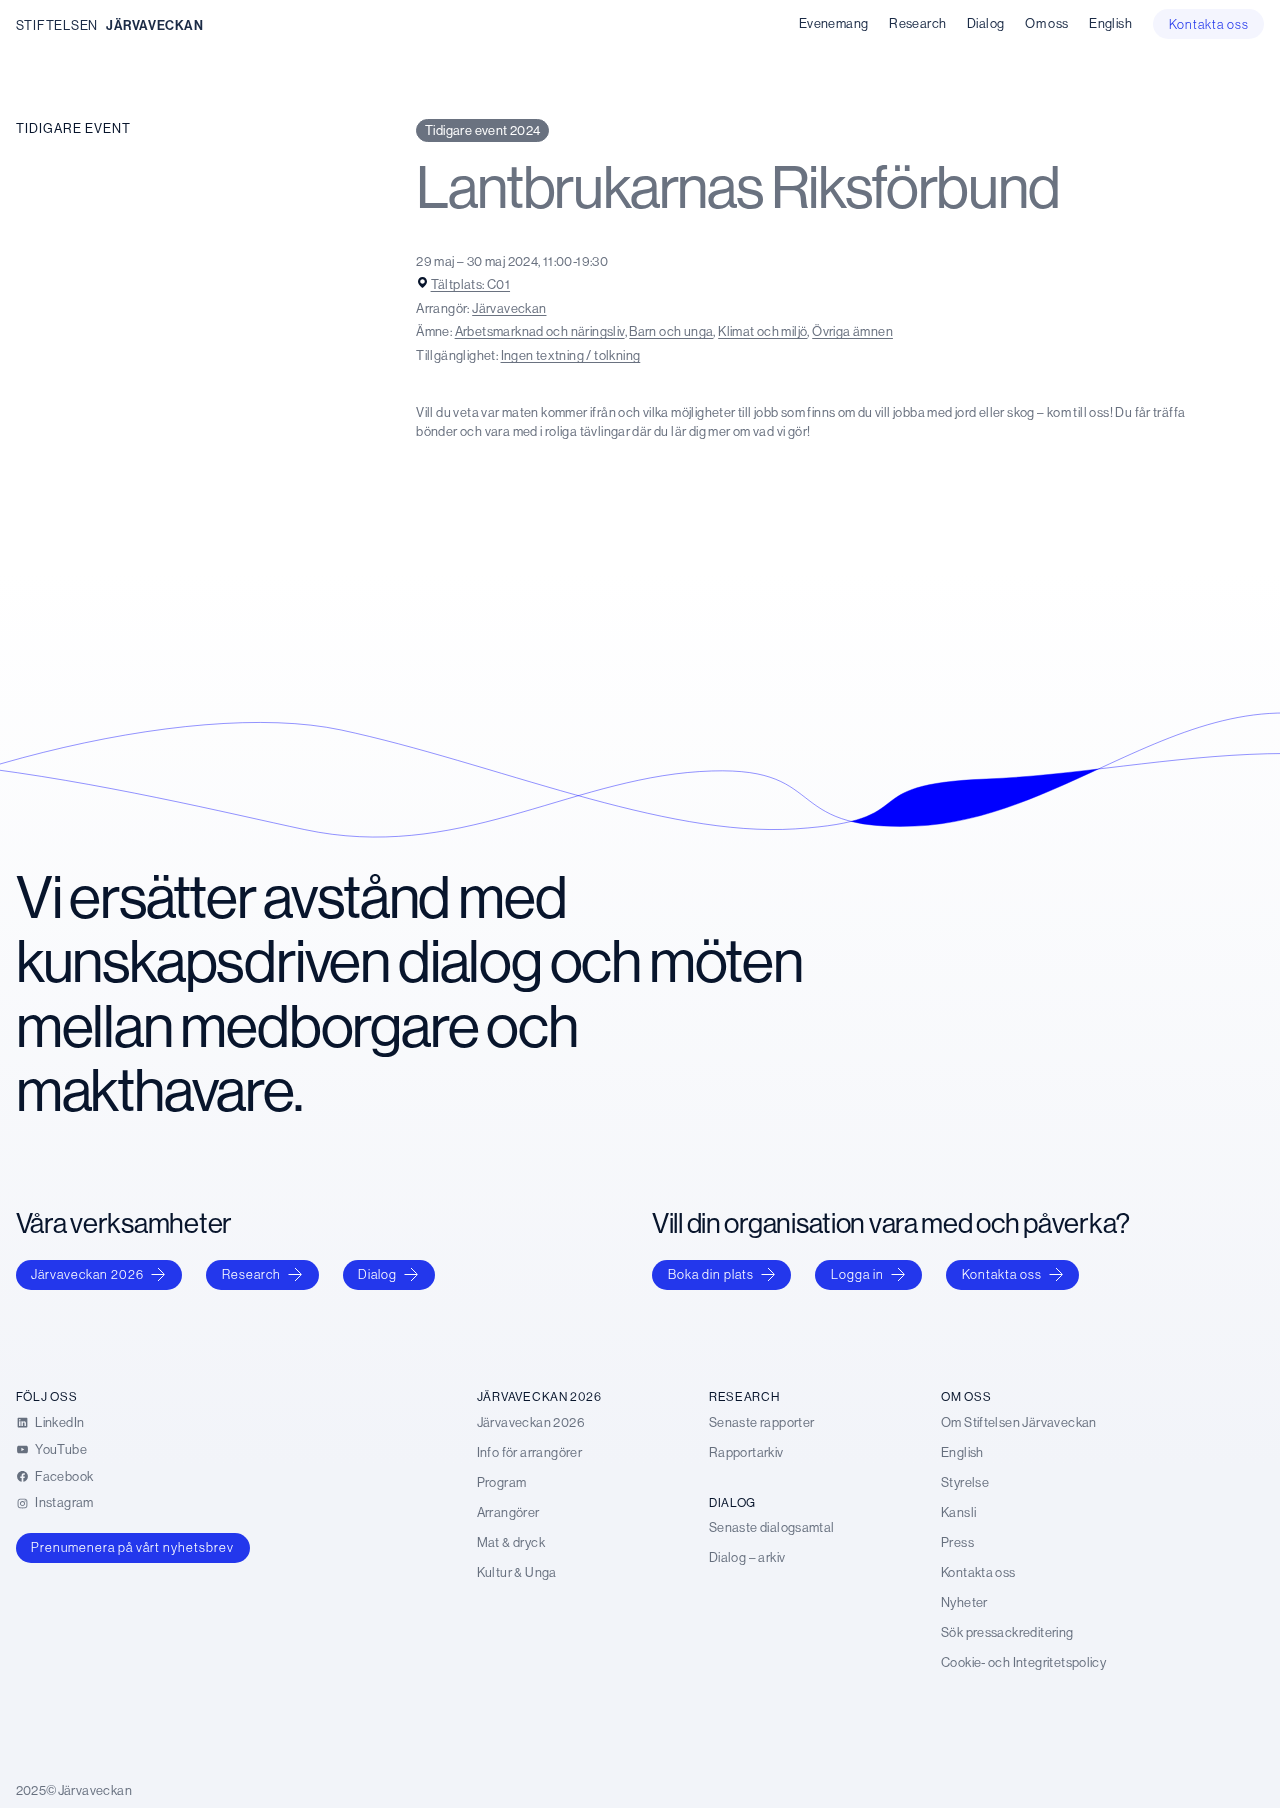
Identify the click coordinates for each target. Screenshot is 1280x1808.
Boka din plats (711, 1274)
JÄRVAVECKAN (155, 25)
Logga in (857, 1274)
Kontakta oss (1002, 1274)
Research (251, 1274)
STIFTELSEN (57, 25)
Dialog (377, 1274)
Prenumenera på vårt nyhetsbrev (132, 1547)
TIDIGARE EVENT (73, 128)
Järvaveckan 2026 (87, 1274)
